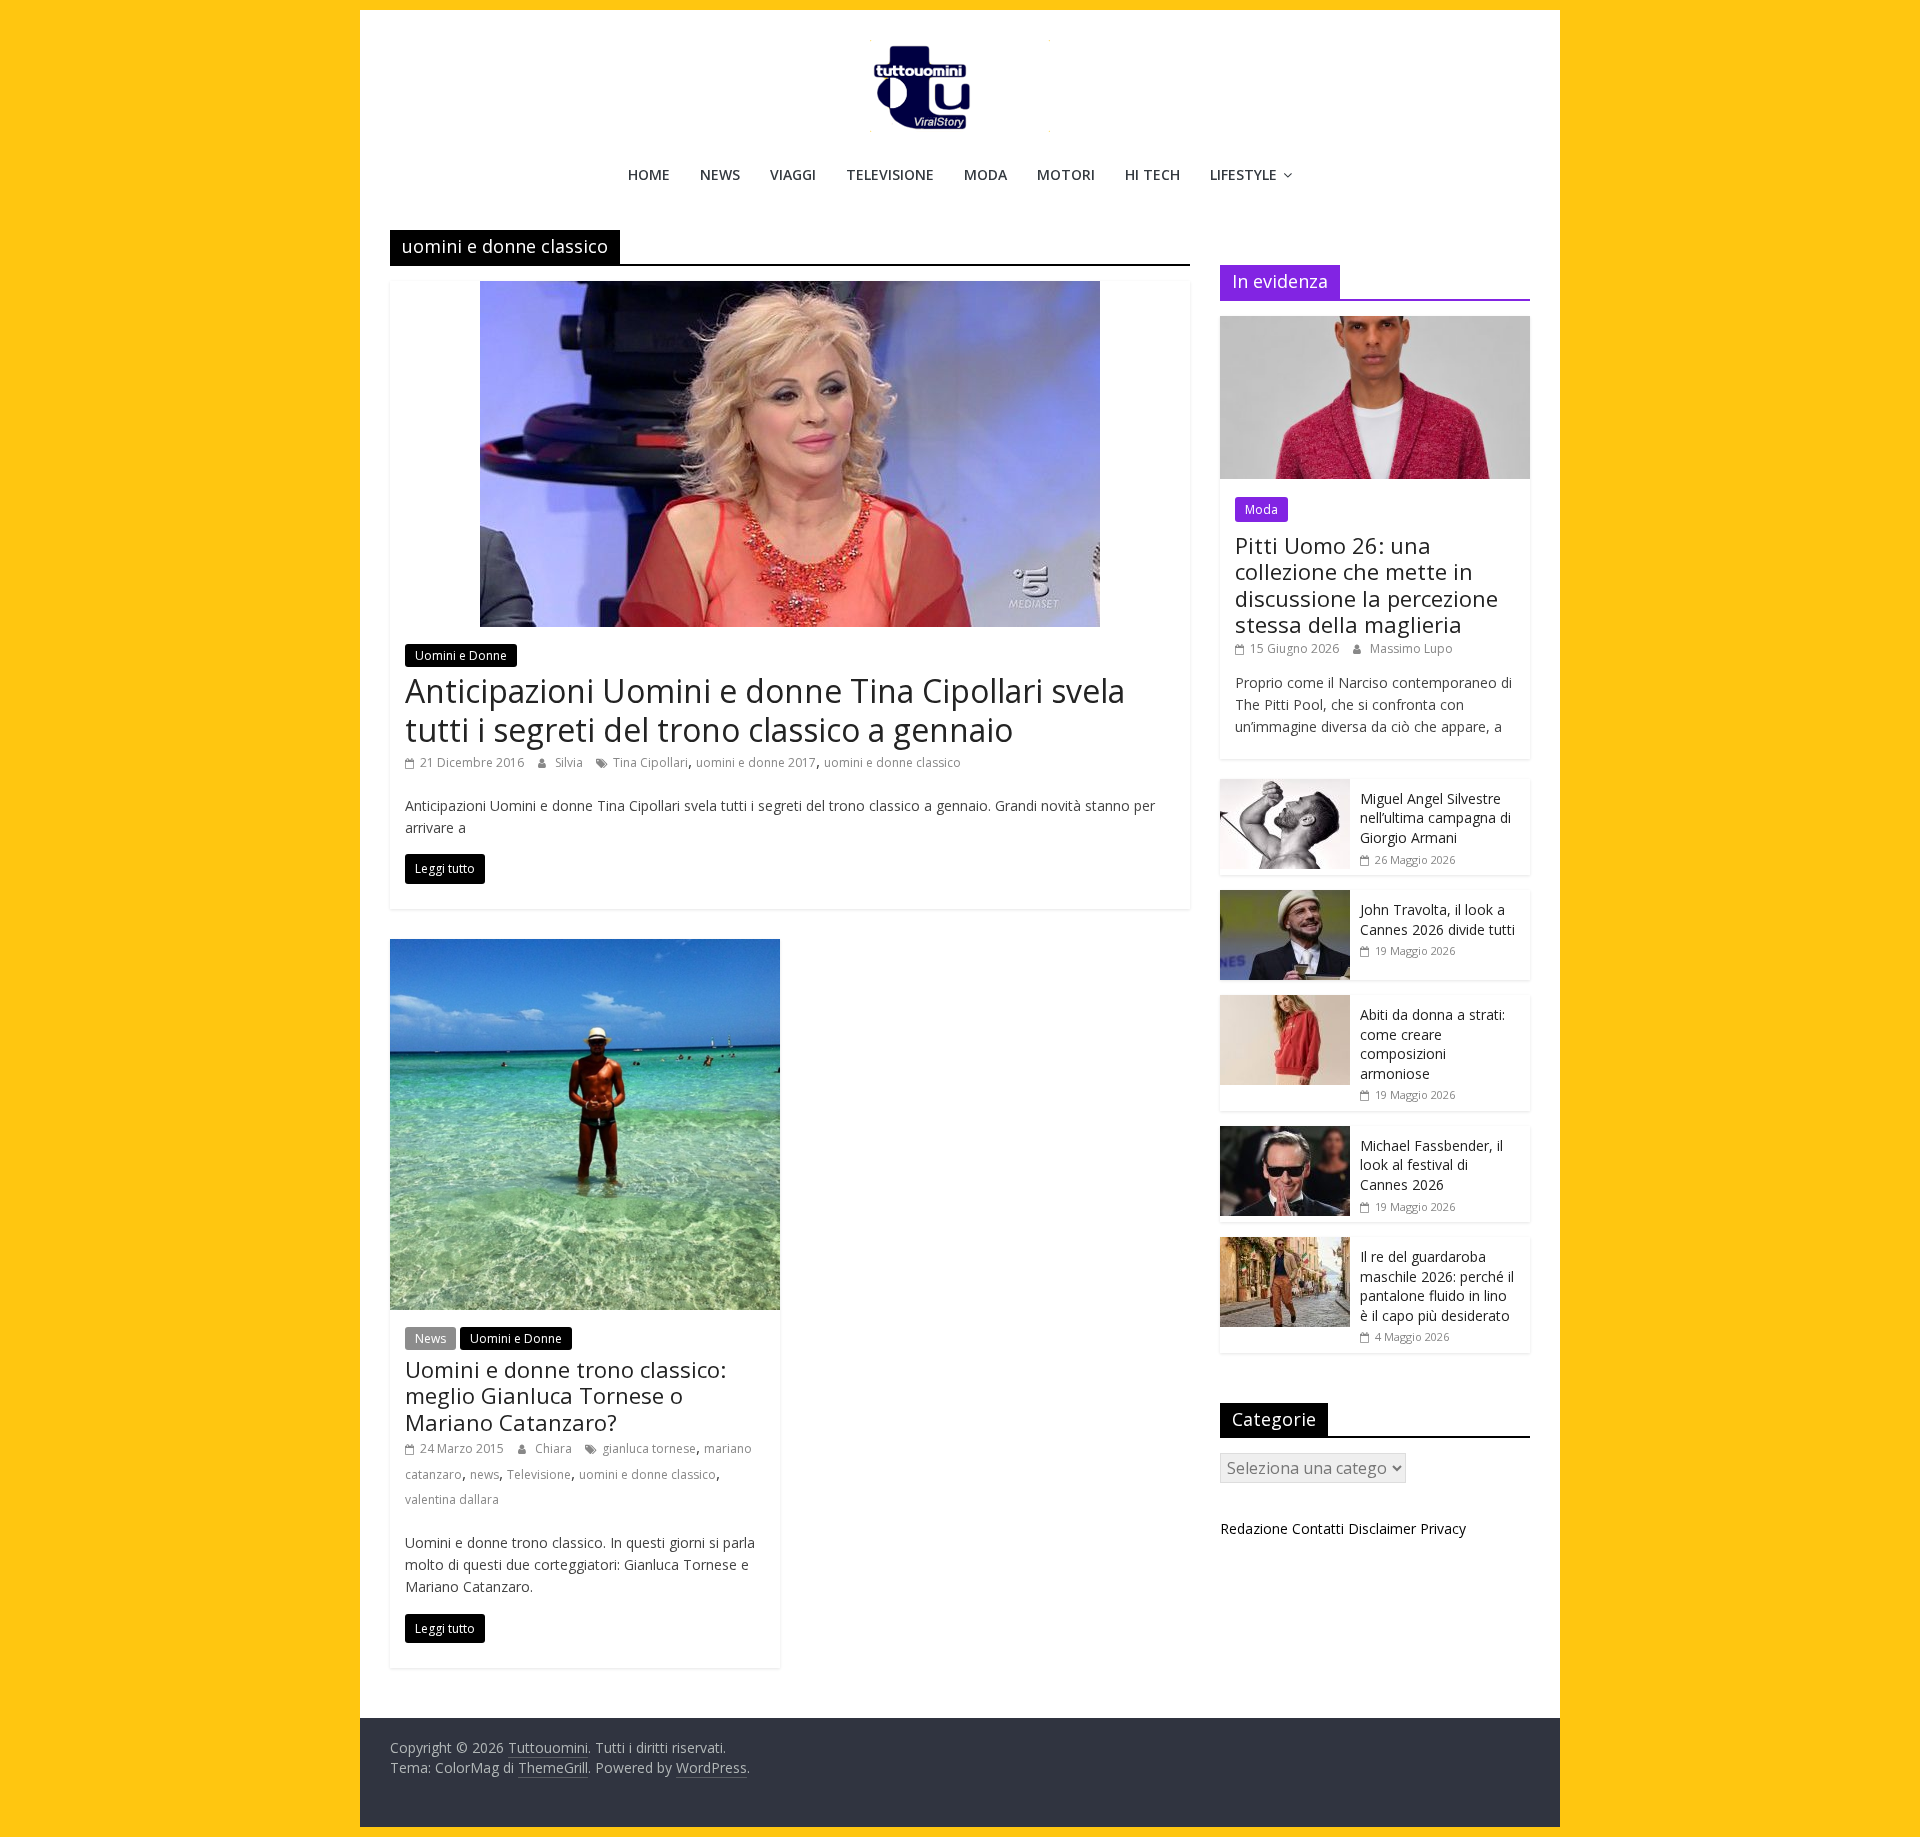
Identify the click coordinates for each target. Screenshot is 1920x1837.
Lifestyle (1243, 174)
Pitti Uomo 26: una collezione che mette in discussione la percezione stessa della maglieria (1366, 584)
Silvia (570, 762)
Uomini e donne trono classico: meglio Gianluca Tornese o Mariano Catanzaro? (565, 1395)
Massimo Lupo (1411, 648)
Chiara (555, 1448)
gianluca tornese (649, 1448)
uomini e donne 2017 (756, 762)
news (484, 1474)
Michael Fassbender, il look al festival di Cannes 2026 (1431, 1165)
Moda (985, 174)
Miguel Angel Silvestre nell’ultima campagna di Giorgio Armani (1435, 818)
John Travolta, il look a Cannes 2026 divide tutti (1437, 919)
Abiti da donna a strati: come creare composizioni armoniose (1432, 1044)
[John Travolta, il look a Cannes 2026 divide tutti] (1285, 900)
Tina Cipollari (650, 762)
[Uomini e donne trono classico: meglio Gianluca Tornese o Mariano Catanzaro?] (585, 951)
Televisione (890, 174)
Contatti (1318, 1528)
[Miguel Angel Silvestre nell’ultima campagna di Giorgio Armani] (1285, 789)
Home (649, 174)
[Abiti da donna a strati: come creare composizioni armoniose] (1285, 1005)
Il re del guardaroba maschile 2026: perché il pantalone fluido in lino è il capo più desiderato (1437, 1286)
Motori (1066, 174)
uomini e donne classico (892, 762)
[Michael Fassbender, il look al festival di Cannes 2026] (1285, 1136)
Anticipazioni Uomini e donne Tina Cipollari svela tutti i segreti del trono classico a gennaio (765, 709)
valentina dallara (452, 1499)
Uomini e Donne (461, 655)
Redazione (1254, 1528)
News (720, 174)
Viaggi (793, 174)
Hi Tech (1152, 174)
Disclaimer (1382, 1528)
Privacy (1443, 1528)
